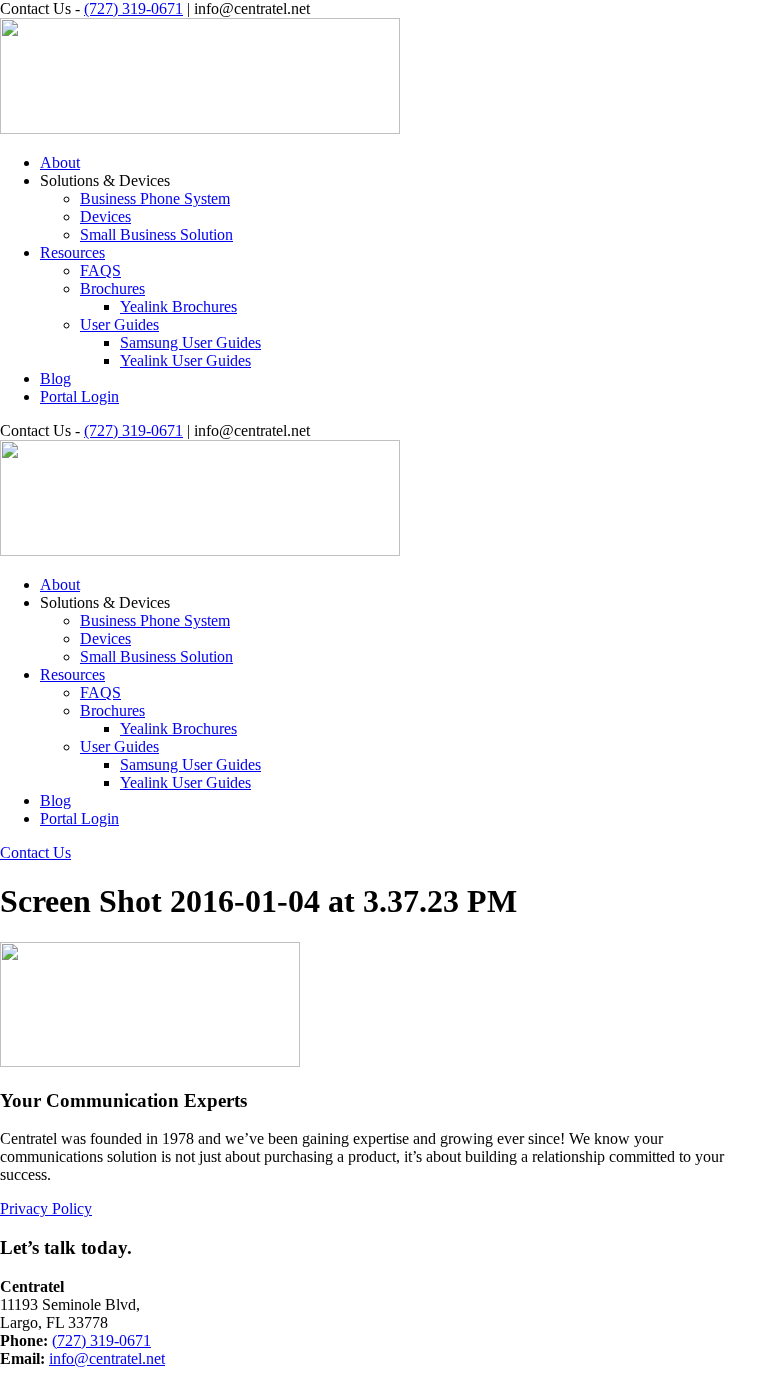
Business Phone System (155, 198)
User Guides (119, 324)
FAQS (100, 270)
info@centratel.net (107, 1358)
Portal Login (79, 396)
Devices (105, 216)
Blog (55, 378)
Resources (72, 252)
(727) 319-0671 (133, 8)
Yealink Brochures (178, 306)
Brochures (112, 288)
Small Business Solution (156, 234)
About (60, 162)
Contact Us (35, 852)
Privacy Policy (46, 1208)
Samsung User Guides (190, 342)
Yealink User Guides (185, 360)
